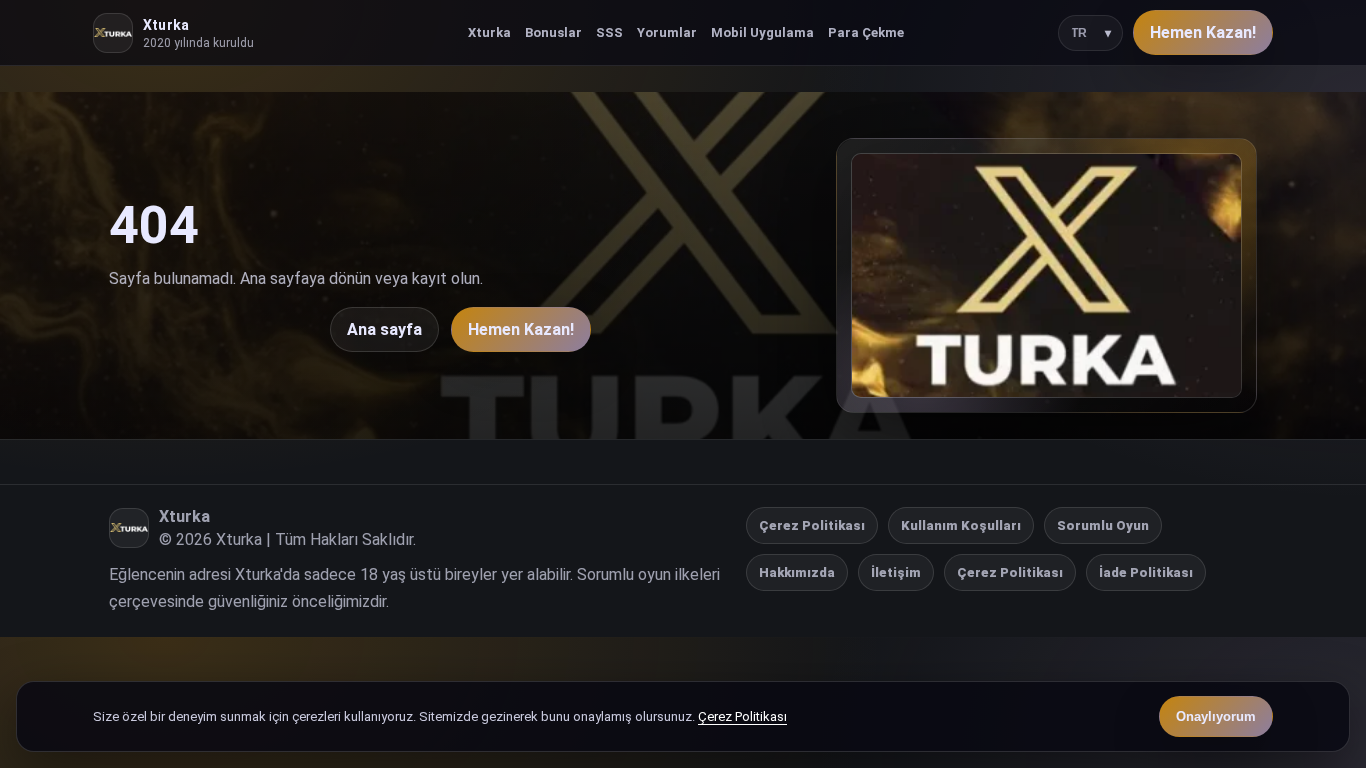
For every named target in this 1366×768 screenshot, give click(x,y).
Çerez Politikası (812, 525)
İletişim (896, 572)
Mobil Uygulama (762, 32)
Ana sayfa (384, 329)
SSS (609, 32)
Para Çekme (866, 32)
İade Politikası (1146, 572)
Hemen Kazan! (1203, 32)
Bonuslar (553, 32)
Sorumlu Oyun (1103, 525)
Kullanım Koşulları (961, 525)
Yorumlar (667, 32)
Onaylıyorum (1216, 716)
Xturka (489, 32)
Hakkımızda (797, 572)
